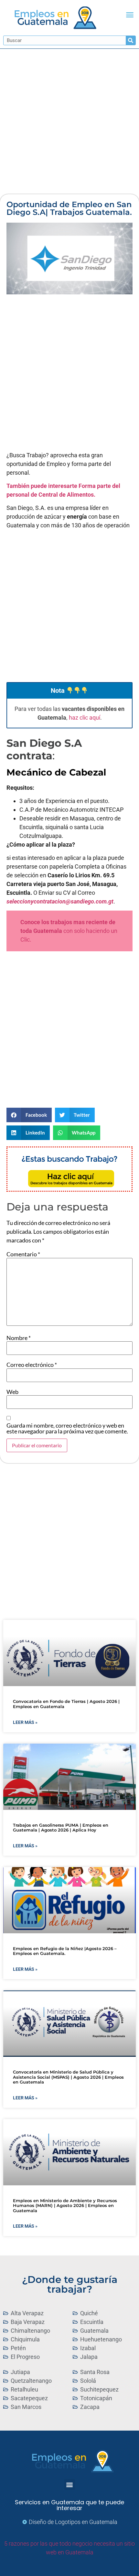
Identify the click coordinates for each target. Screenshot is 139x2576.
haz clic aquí (85, 718)
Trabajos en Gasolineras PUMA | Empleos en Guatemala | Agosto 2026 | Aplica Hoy (61, 1828)
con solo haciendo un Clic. (69, 931)
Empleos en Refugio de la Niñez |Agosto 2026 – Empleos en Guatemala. (65, 1951)
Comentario (23, 1254)
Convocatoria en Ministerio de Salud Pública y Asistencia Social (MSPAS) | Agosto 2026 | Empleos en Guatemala (68, 2077)
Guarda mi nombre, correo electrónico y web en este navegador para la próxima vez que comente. (67, 1428)
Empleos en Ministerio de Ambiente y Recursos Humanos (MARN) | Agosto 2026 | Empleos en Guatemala (65, 2206)
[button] (130, 15)
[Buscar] (131, 40)
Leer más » (25, 1722)
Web (12, 1392)
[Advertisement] (69, 121)
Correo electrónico (32, 1365)
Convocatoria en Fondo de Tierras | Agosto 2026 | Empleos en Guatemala (66, 1704)
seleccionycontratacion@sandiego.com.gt (60, 901)
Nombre (19, 1338)
